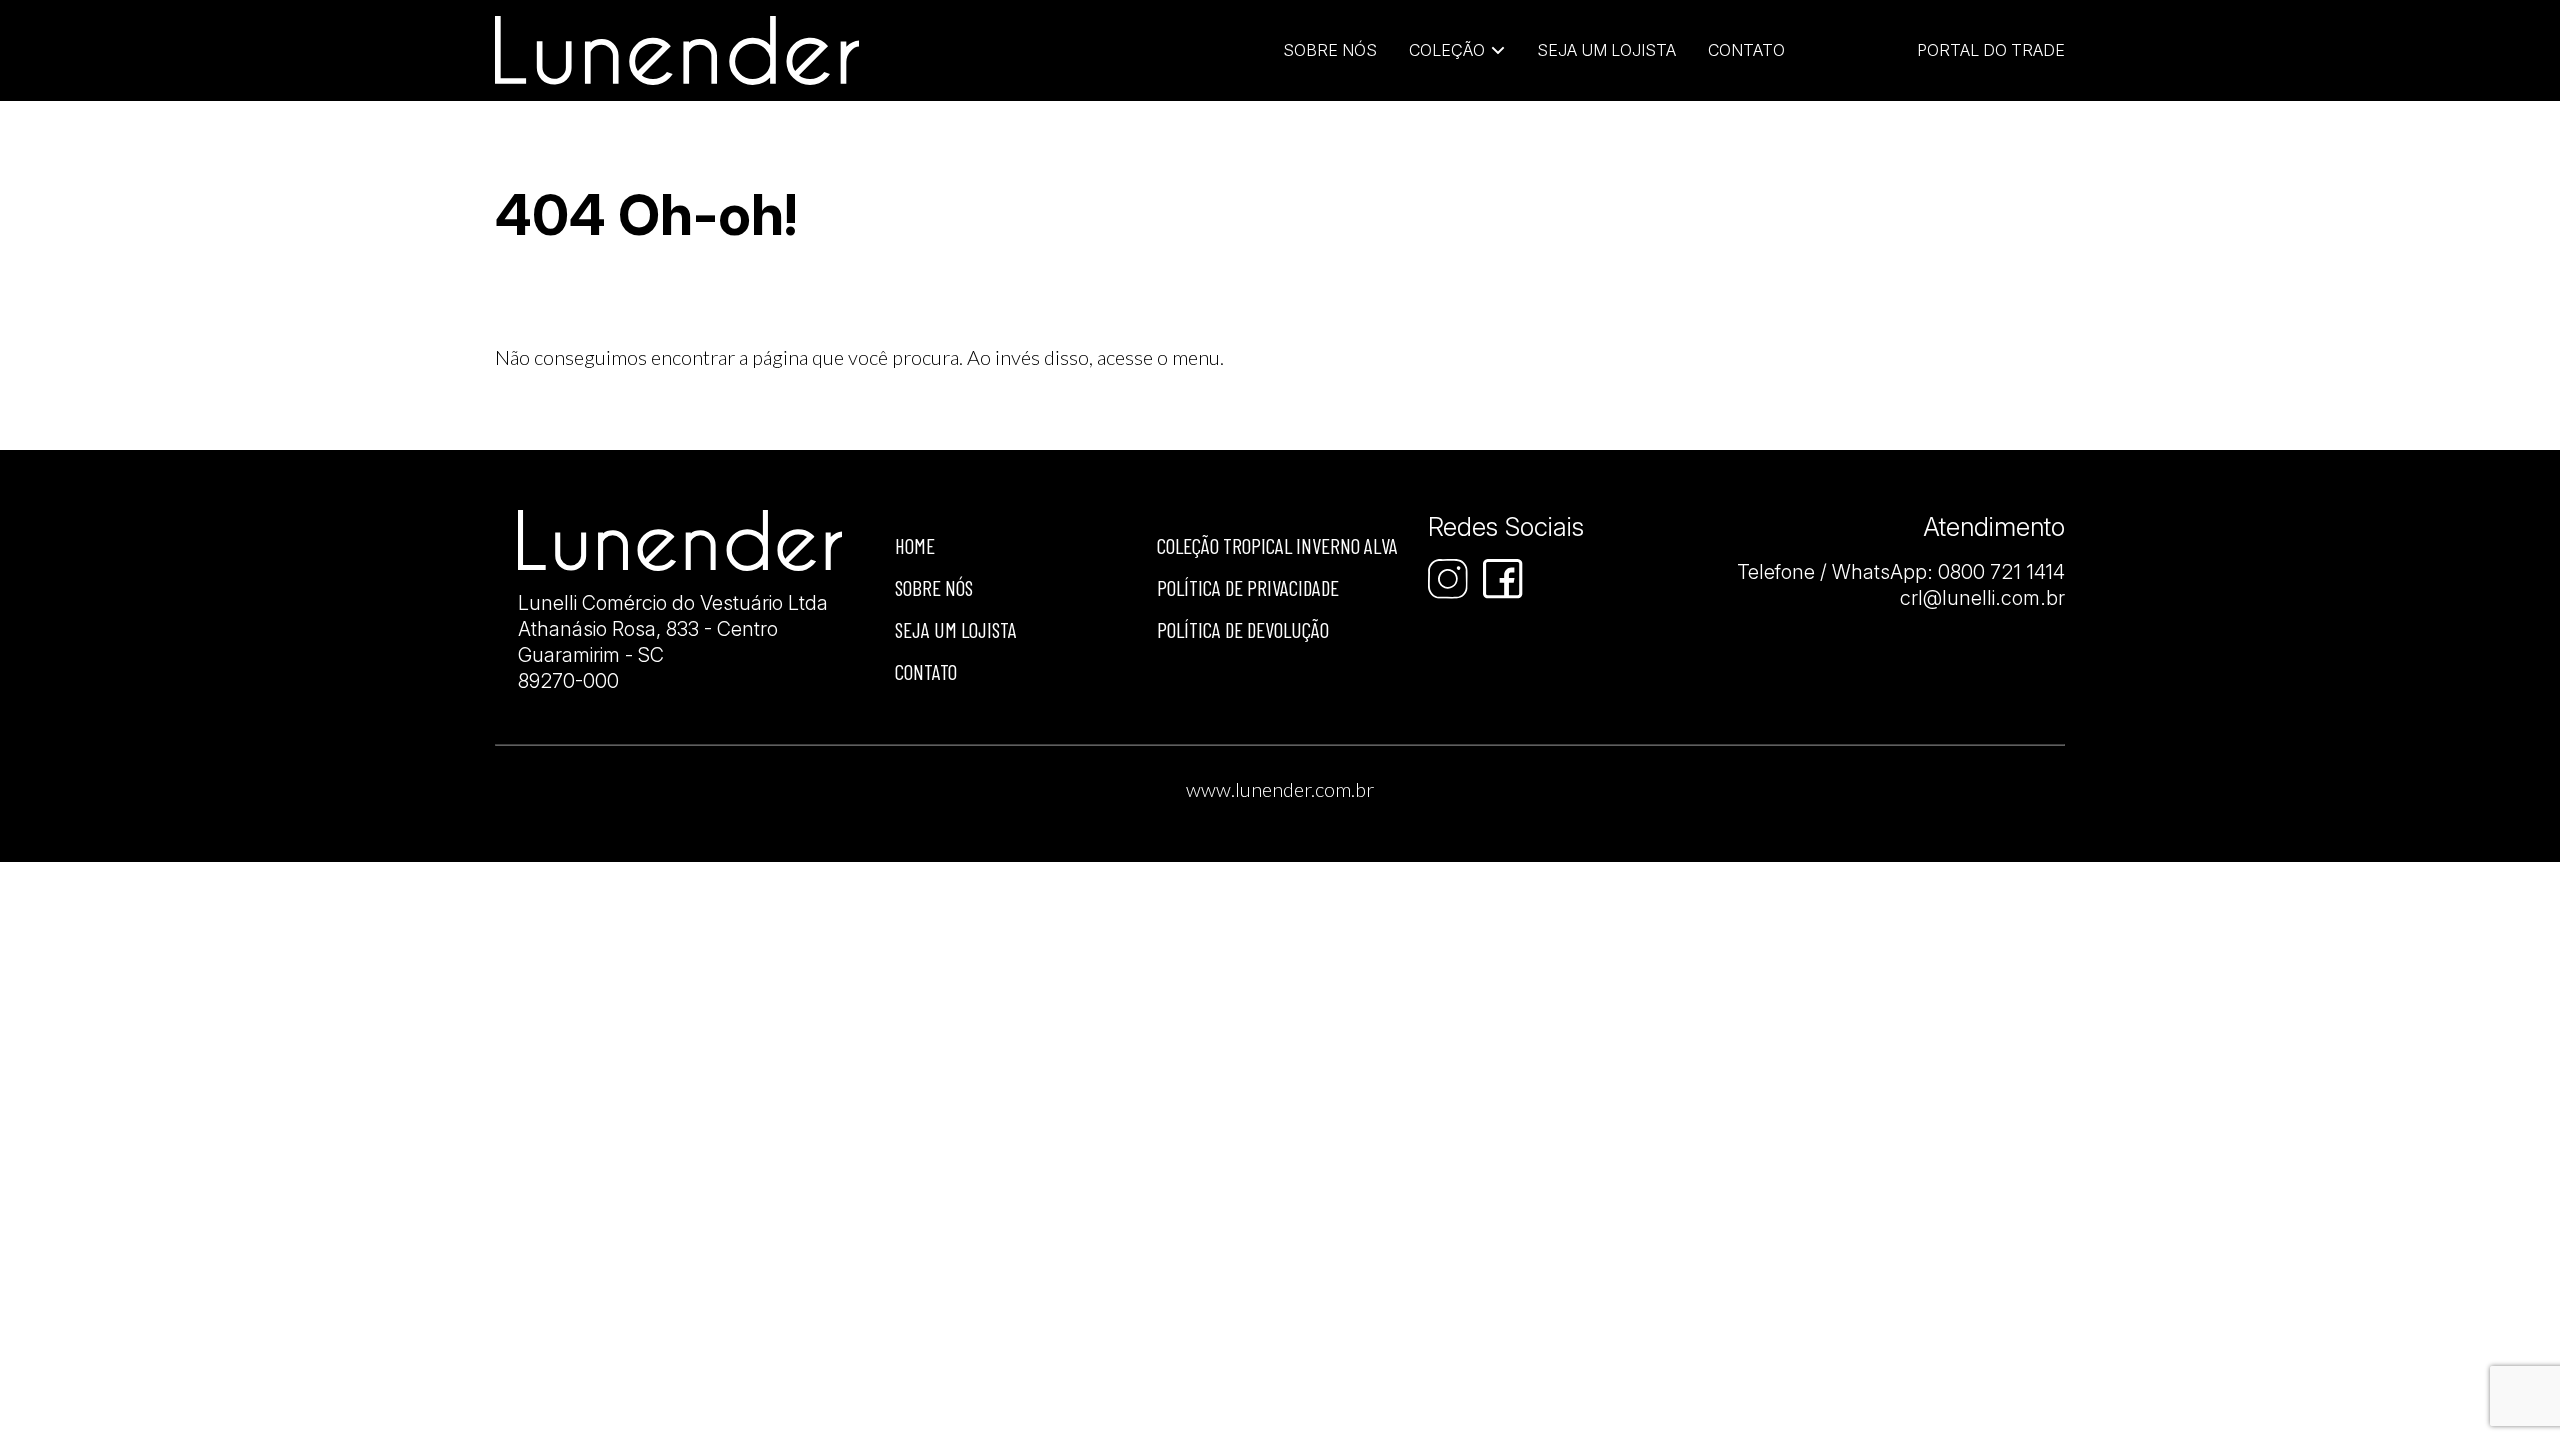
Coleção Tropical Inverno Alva (1277, 545)
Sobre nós (934, 587)
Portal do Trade (1991, 50)
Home (915, 545)
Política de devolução (1243, 629)
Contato (1746, 50)
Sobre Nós (1330, 50)
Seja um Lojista (1606, 50)
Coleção (1447, 50)
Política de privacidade (1248, 587)
